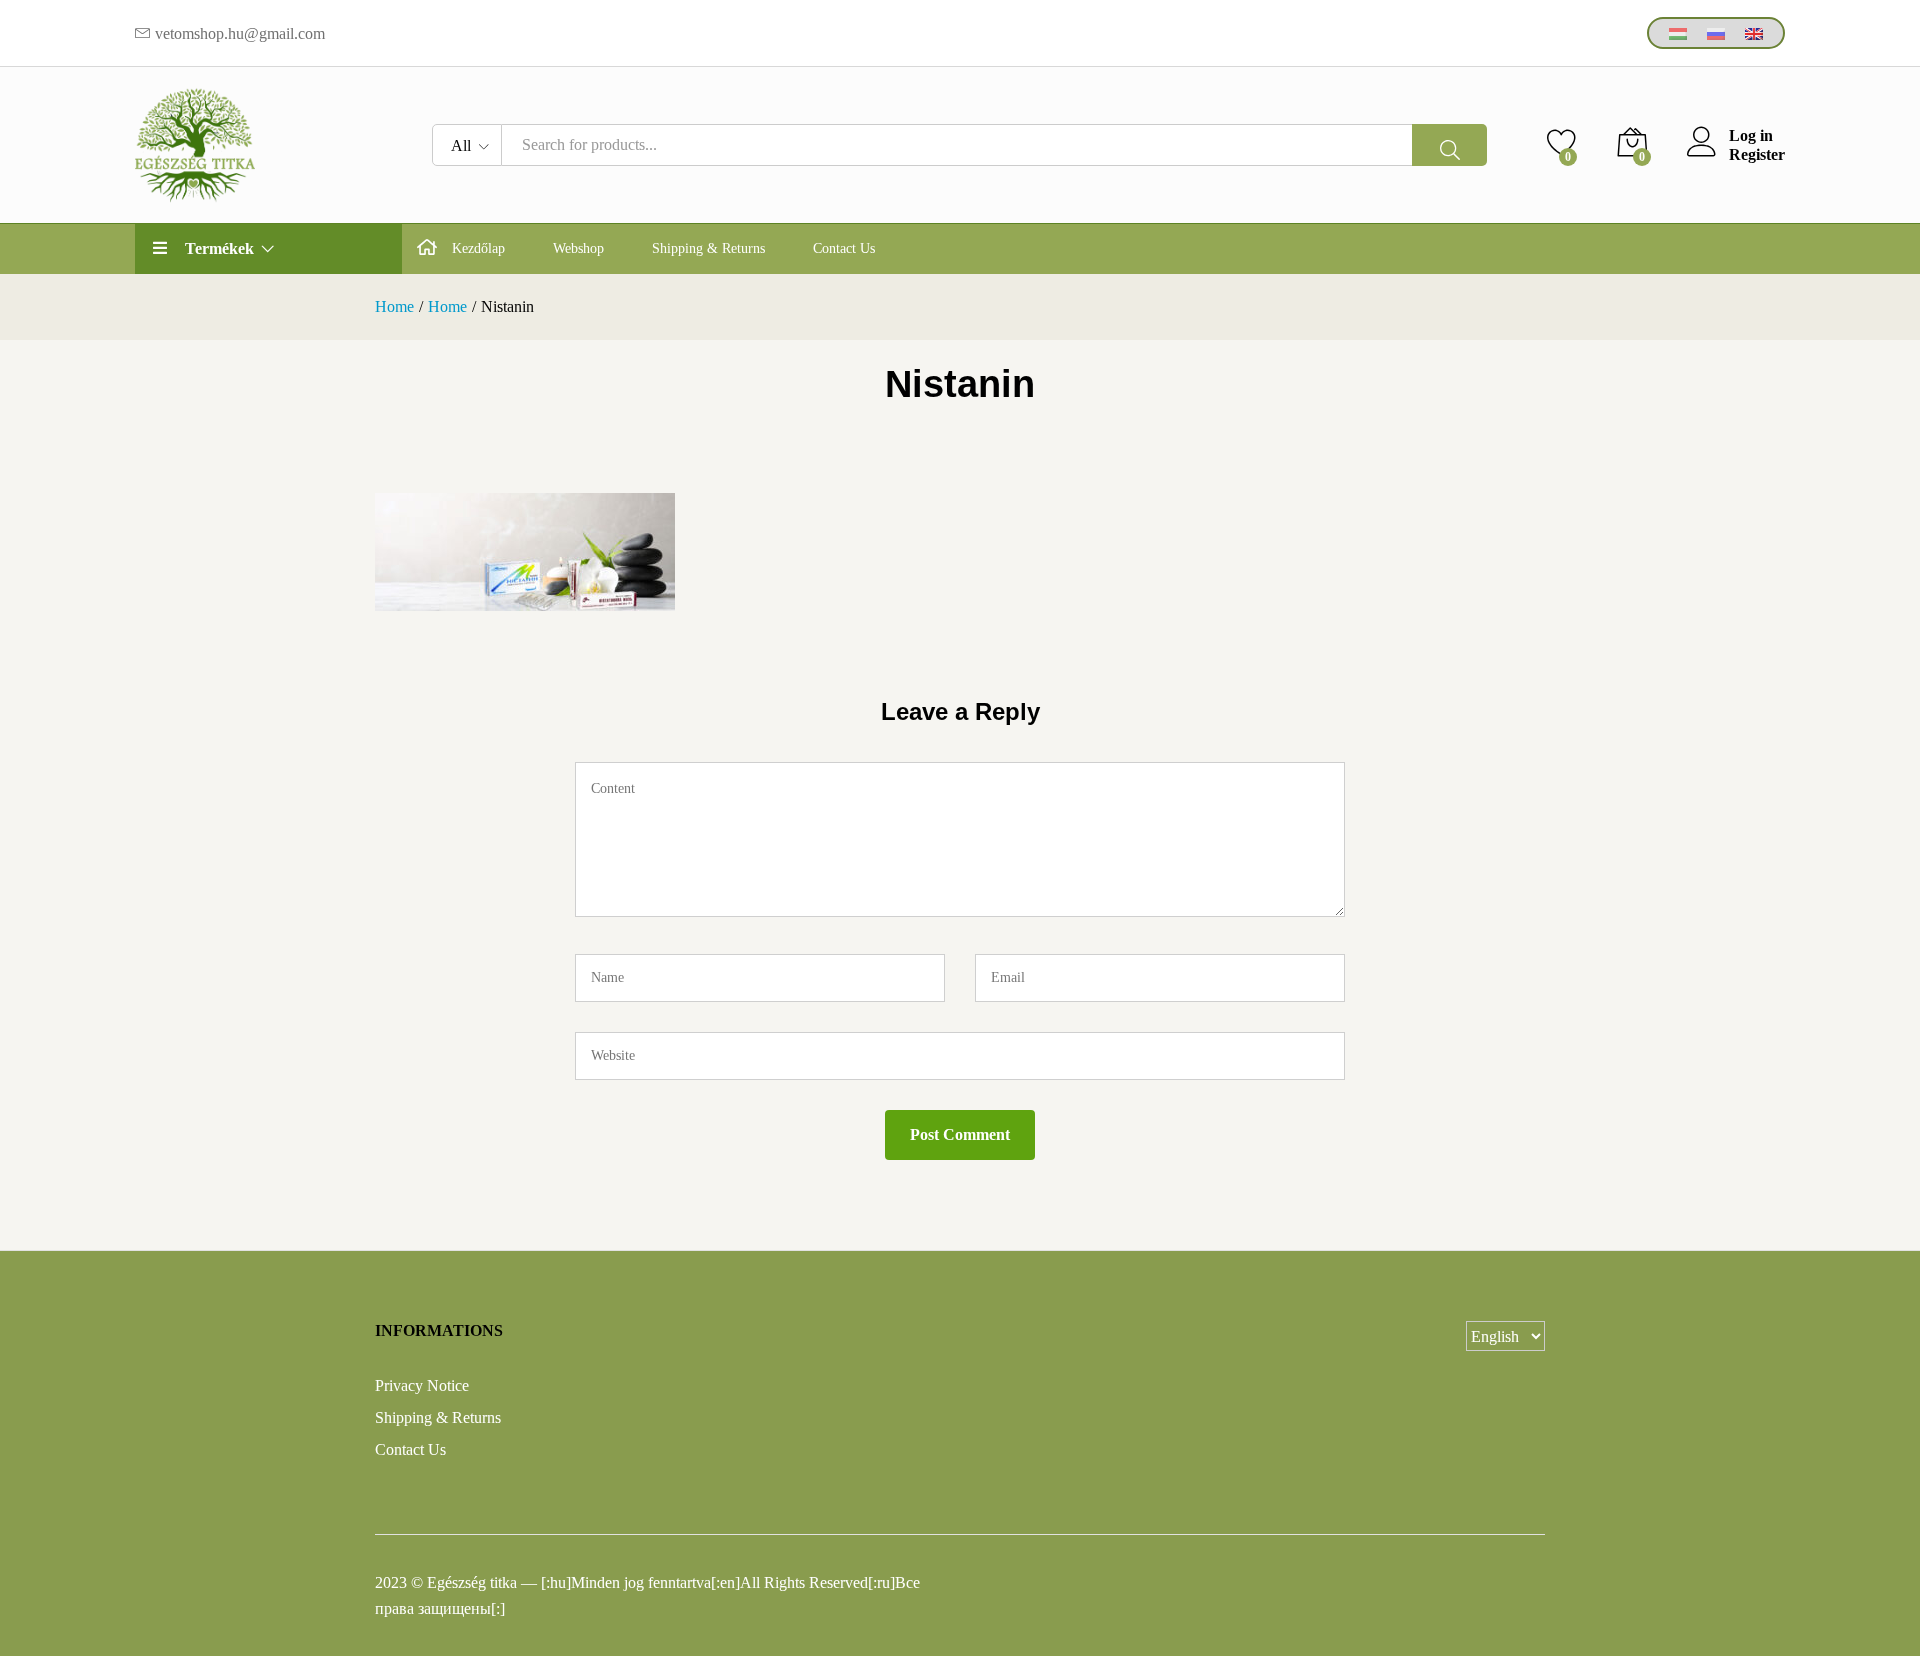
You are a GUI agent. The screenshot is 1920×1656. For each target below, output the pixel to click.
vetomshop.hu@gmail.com (240, 33)
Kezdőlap (478, 249)
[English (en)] (1754, 32)
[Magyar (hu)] (1678, 32)
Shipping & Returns (708, 249)
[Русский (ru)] (1716, 32)
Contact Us (844, 249)
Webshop (578, 249)
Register (1757, 154)
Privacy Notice (422, 1385)
